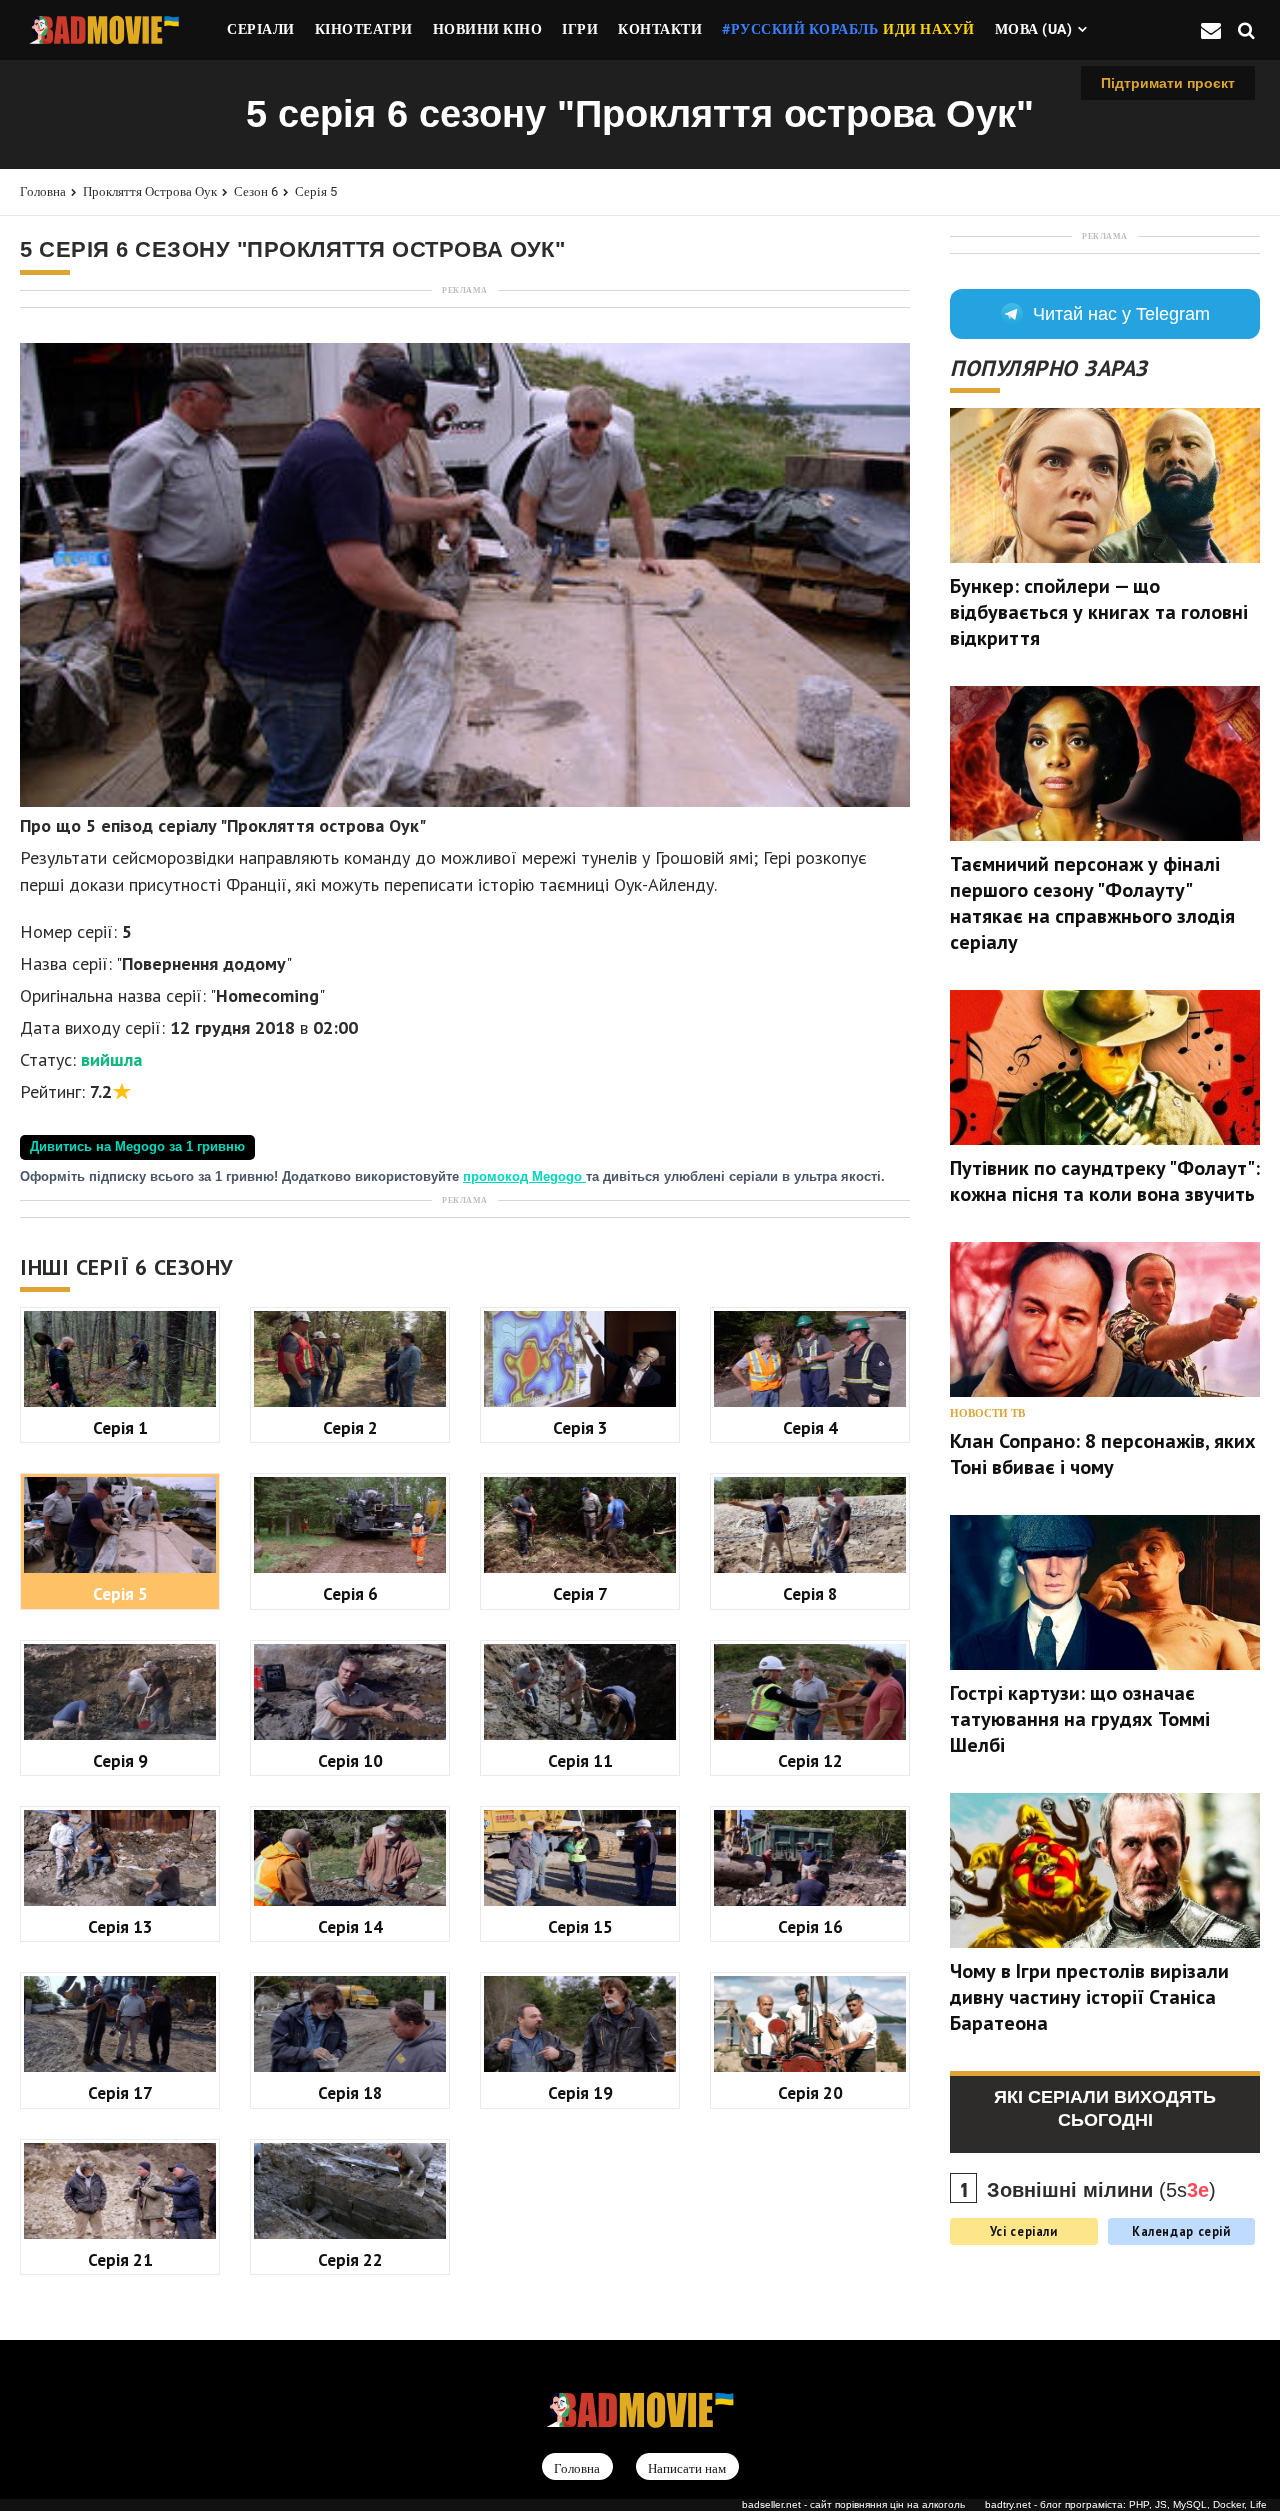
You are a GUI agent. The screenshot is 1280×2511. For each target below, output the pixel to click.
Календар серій (1181, 2231)
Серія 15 (580, 1926)
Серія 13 (120, 1926)
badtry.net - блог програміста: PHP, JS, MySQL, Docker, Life (1126, 2504)
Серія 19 (580, 2092)
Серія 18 (350, 2092)
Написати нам (687, 2467)
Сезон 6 (256, 191)
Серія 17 (120, 2092)
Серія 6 (350, 1593)
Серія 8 (810, 1593)
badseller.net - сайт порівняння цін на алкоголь (853, 2504)
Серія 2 (350, 1427)
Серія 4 (810, 1427)
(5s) (1101, 2190)
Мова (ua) (1034, 29)
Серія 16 (810, 1926)
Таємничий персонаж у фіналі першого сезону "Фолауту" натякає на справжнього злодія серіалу (1092, 903)
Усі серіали (1024, 2231)
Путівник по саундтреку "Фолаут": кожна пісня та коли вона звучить (1105, 1181)
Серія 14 (350, 1926)
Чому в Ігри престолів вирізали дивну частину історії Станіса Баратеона (1089, 1997)
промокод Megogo (524, 1177)
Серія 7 (580, 1593)
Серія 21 (120, 2259)
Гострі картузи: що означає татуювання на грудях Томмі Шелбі (1080, 1719)
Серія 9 (120, 1760)
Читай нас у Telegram (1121, 314)
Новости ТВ (987, 1413)
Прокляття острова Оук (150, 191)
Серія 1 (120, 1427)
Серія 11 (580, 1760)
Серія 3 (580, 1427)
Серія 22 (350, 2259)
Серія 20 (810, 2092)
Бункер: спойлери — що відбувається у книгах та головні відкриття (1099, 612)
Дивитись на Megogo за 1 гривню (137, 1147)
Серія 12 (810, 1760)
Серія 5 (316, 191)
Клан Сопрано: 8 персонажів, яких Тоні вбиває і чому (1103, 1454)
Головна (43, 191)
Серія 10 (350, 1760)
